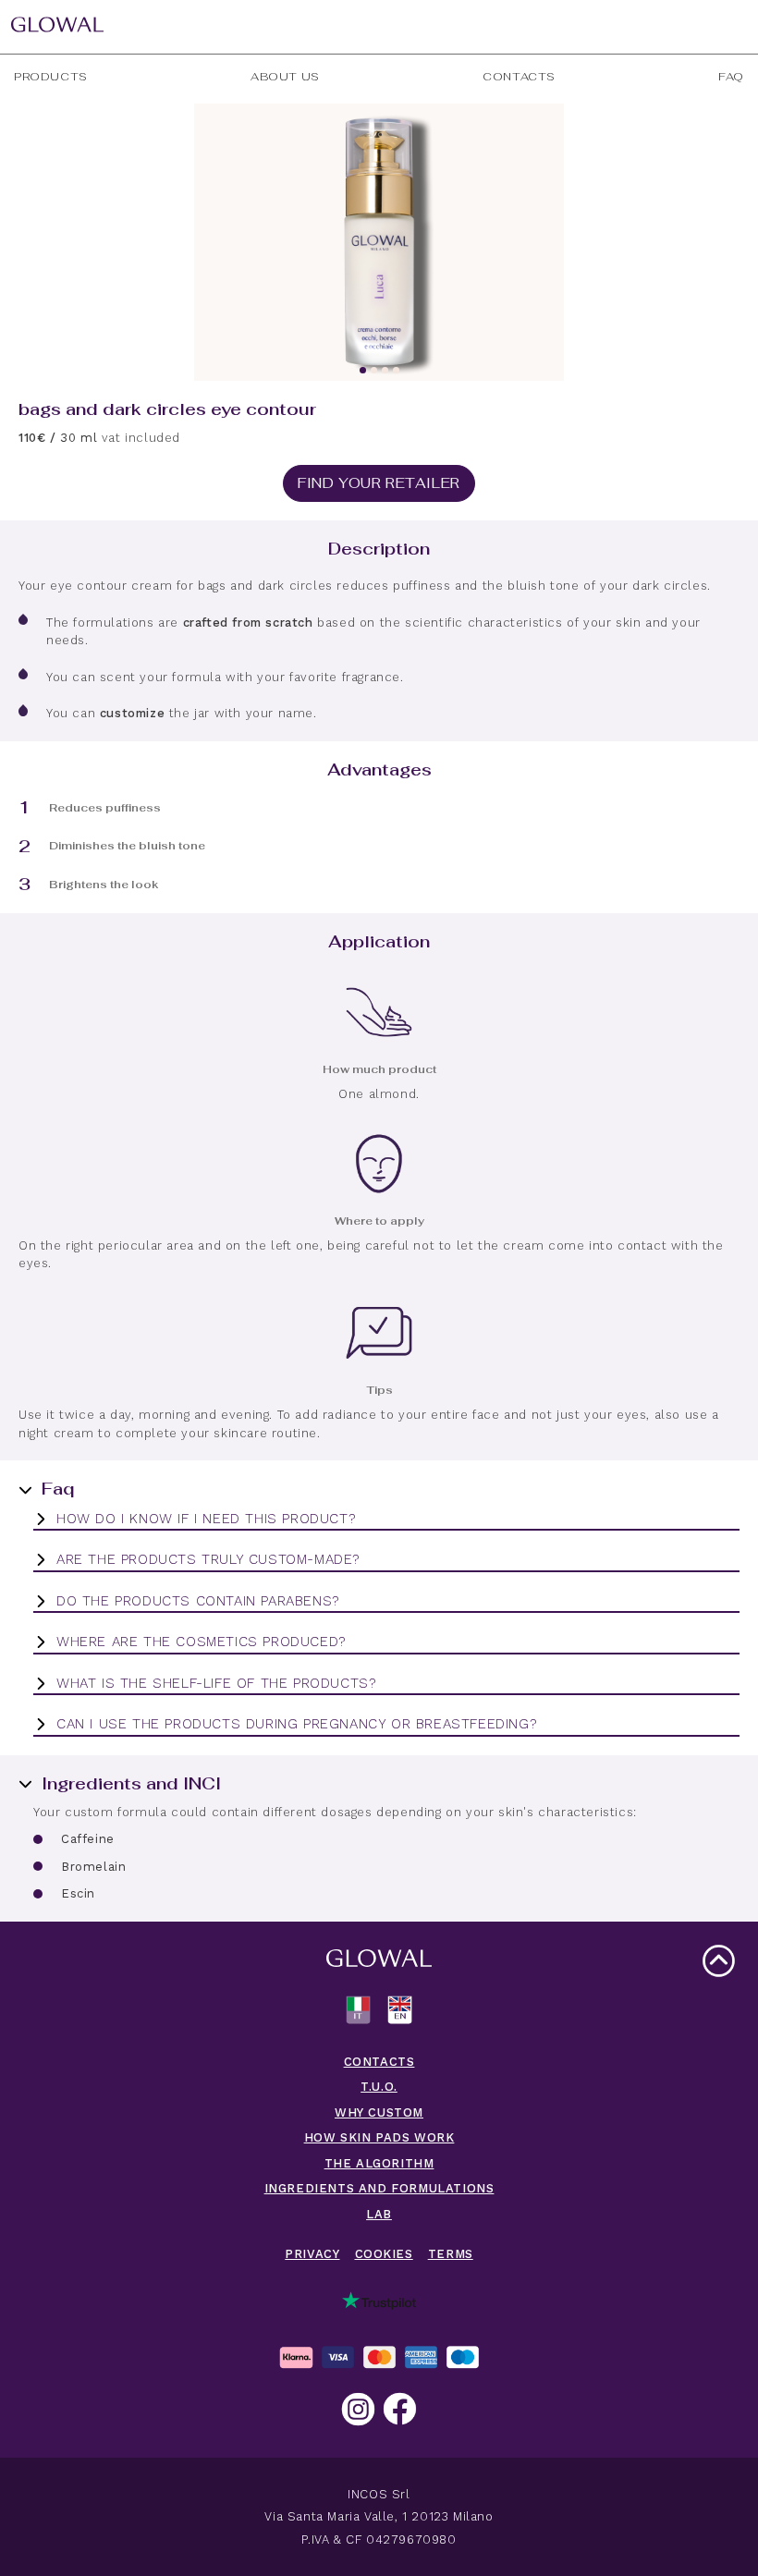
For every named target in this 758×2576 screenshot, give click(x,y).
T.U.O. (379, 2087)
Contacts (519, 77)
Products (51, 77)
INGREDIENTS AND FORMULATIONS (379, 2188)
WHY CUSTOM (379, 2112)
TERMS (451, 2254)
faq (731, 77)
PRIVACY (312, 2254)
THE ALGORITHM (379, 2163)
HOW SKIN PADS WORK (379, 2137)
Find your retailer (379, 483)
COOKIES (384, 2254)
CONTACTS (379, 2062)
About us (285, 77)
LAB (379, 2214)
